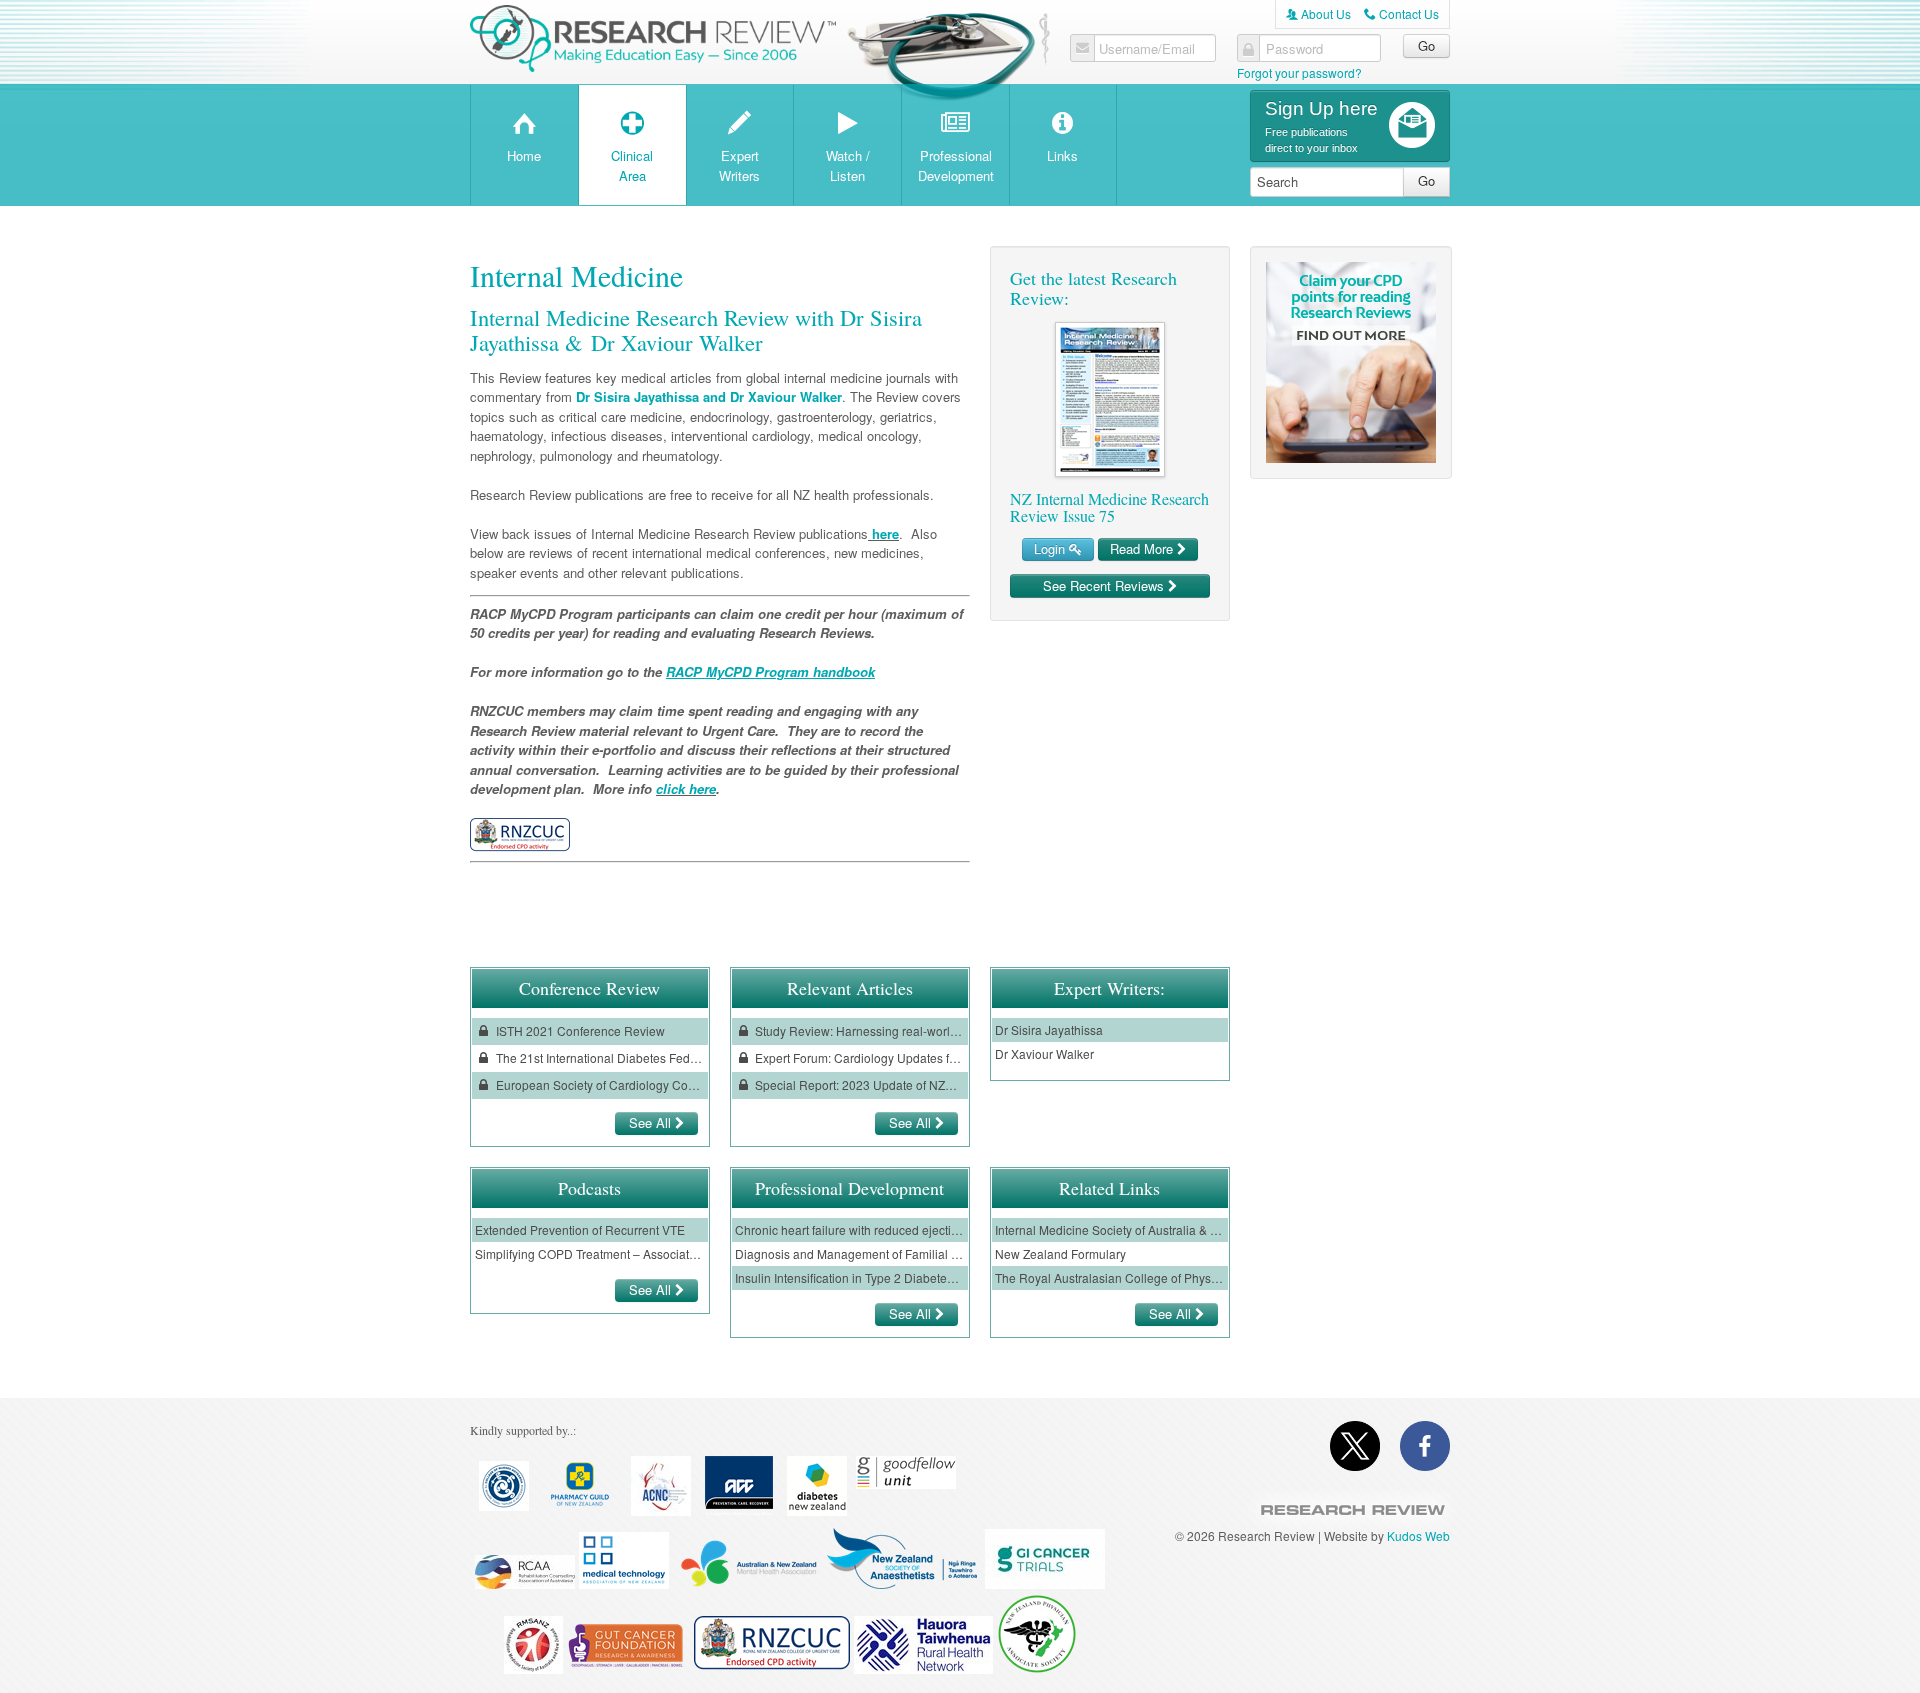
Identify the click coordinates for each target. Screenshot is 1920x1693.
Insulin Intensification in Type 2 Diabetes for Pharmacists (850, 1277)
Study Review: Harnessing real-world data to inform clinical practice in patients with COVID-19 (858, 1030)
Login (1051, 548)
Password (1294, 49)
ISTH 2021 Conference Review (579, 1030)
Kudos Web (1418, 1535)
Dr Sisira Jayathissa (1049, 1029)
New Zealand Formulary (1060, 1253)
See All (652, 1122)
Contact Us (1401, 13)
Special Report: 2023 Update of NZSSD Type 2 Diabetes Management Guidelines (858, 1084)
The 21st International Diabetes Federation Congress (599, 1057)
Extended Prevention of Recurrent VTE (580, 1229)
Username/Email (1147, 49)
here (883, 533)
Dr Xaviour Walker (1044, 1053)
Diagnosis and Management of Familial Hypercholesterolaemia (850, 1253)
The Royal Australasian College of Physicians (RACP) (1110, 1277)
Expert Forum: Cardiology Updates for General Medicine (858, 1057)
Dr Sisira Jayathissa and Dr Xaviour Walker (709, 396)
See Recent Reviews (1105, 585)
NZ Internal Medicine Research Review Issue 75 (1109, 507)
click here (686, 788)
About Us (1318, 13)
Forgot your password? (1299, 72)
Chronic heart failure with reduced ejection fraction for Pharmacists (850, 1229)
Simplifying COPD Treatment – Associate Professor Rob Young (590, 1253)
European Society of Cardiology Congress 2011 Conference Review (599, 1084)
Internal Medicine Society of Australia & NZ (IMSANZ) (1110, 1229)
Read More (1143, 548)
